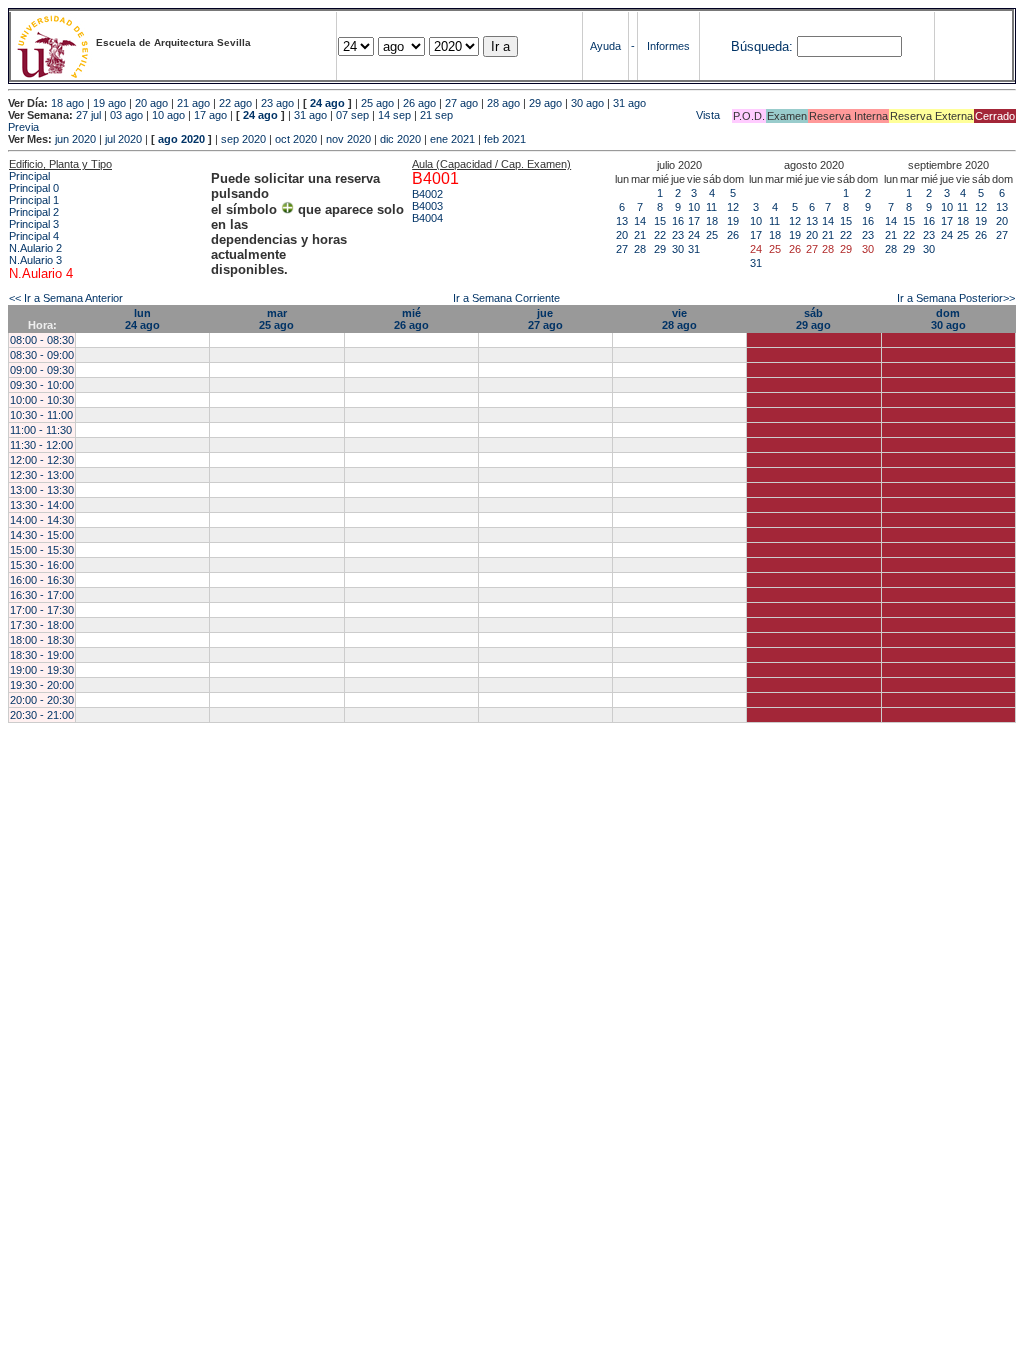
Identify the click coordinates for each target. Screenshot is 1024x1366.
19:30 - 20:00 (42, 685)
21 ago (193, 103)
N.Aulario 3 (35, 260)
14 (640, 221)
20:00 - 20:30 (42, 700)
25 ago (377, 103)
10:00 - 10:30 (42, 400)
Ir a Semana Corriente (506, 298)
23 (678, 235)
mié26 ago (411, 319)
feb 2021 (505, 139)
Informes (668, 46)
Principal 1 (34, 200)
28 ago (503, 103)
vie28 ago (679, 319)
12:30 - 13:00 (42, 475)
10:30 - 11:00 (41, 415)
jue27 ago (545, 319)
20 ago (151, 103)
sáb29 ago (813, 319)
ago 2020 (181, 139)
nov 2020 (348, 139)
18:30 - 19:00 (42, 655)
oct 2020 (296, 139)
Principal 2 (34, 212)
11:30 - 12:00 (41, 445)
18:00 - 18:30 (42, 640)
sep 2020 (243, 139)
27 (622, 249)
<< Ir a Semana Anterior (66, 298)
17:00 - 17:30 (42, 610)
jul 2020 (123, 139)
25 (712, 235)
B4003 (427, 206)
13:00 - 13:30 (42, 490)
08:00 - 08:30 (42, 340)
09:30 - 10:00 (42, 385)
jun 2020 (75, 139)
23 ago (277, 103)
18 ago (67, 103)
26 (733, 235)
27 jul (88, 115)
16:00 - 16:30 (42, 580)
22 (660, 235)
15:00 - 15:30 (42, 550)
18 (712, 221)
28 (640, 249)
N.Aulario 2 (35, 248)
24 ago (327, 103)
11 (711, 207)
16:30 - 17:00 (42, 595)
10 (694, 207)
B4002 (427, 194)
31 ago (629, 103)
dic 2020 (400, 139)
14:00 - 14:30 (42, 520)
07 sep (352, 115)
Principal (29, 176)
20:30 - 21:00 (42, 715)
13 (622, 221)
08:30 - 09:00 (42, 355)
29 (660, 249)
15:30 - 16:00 (42, 565)
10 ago (168, 115)
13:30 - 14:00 (42, 505)
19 (733, 221)
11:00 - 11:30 (41, 430)
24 (694, 235)
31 (694, 249)
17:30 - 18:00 (42, 625)
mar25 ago (276, 319)
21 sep (436, 115)
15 (660, 221)
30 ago (587, 103)
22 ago (235, 103)
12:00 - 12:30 (42, 460)
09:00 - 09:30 (42, 370)
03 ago (126, 115)
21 (640, 235)
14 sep (394, 115)
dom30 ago (948, 319)
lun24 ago (142, 319)
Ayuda (605, 46)
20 (622, 235)
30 (678, 249)
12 (733, 207)
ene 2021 (452, 139)
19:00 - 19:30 (42, 670)
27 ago (461, 103)
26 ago (419, 103)
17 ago (210, 115)
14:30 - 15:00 (42, 535)
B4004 (427, 218)
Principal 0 (34, 188)
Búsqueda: (762, 46)
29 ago (545, 103)
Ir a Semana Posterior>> (956, 298)
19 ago (109, 103)
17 (694, 221)
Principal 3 (34, 224)
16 (678, 221)
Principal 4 (34, 236)
